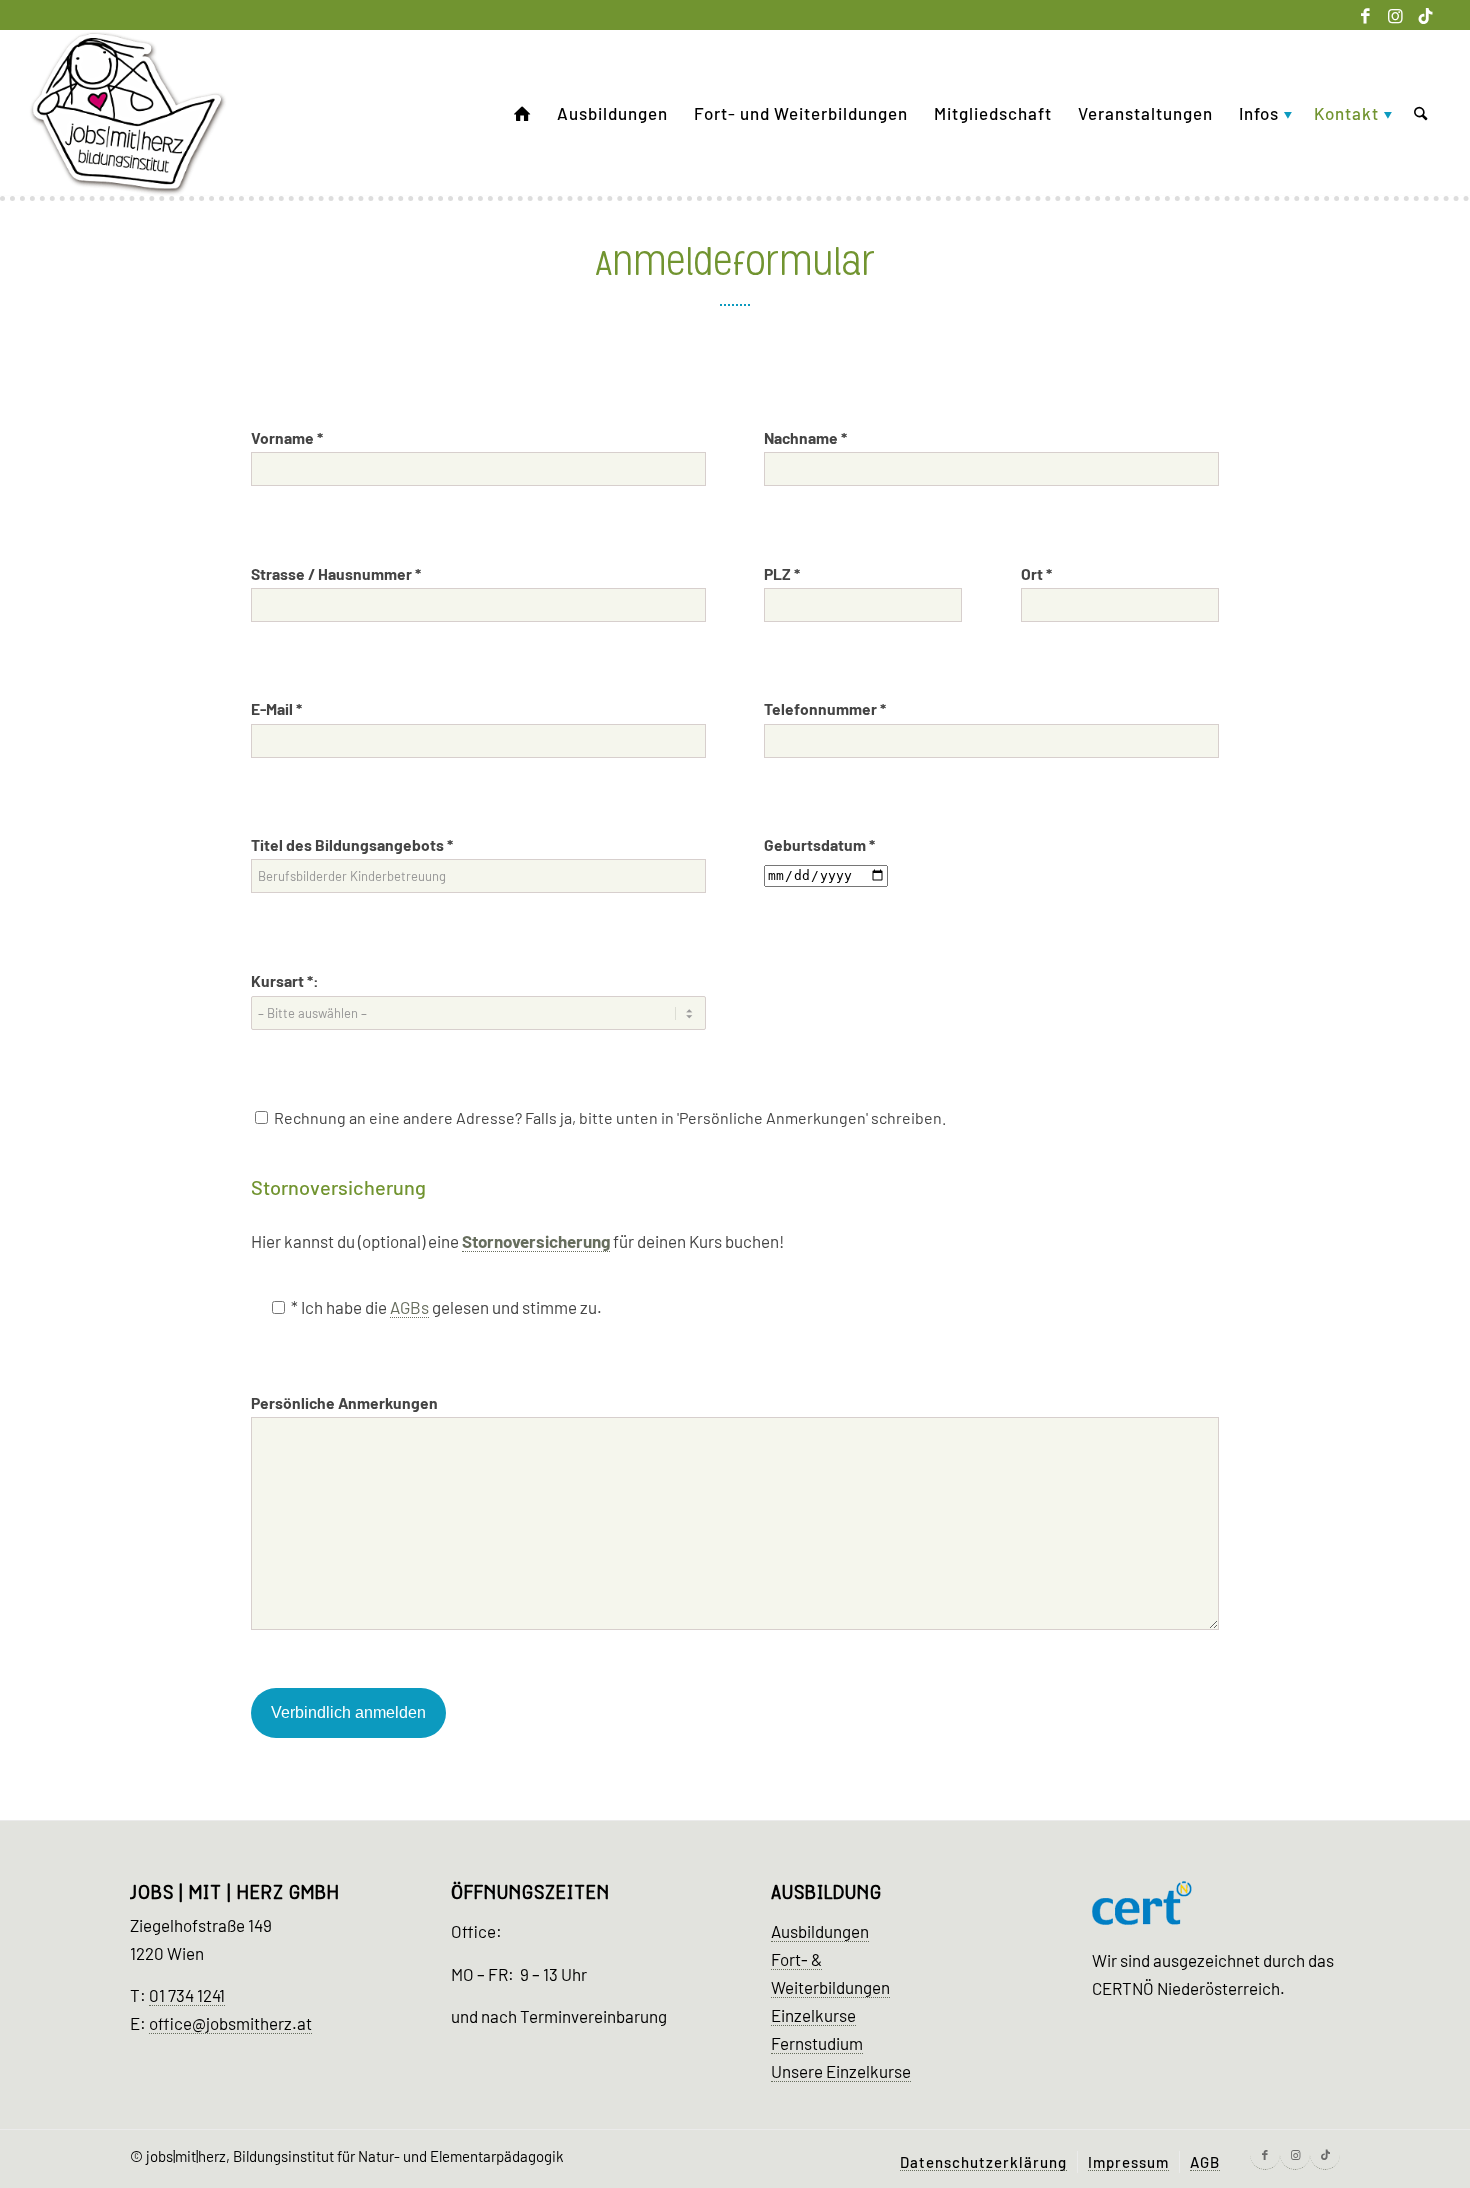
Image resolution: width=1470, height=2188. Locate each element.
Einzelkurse (813, 2015)
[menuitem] (522, 113)
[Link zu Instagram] (1395, 15)
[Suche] (1420, 113)
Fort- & (796, 1959)
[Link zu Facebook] (1365, 15)
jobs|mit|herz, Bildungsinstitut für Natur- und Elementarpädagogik (355, 2156)
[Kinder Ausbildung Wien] (128, 113)
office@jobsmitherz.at (230, 2023)
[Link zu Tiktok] (1426, 15)
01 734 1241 (187, 1995)
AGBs (409, 1307)
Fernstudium (817, 2043)
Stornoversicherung (536, 1241)
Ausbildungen (820, 1931)
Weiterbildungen (830, 1987)
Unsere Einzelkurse (841, 2071)
